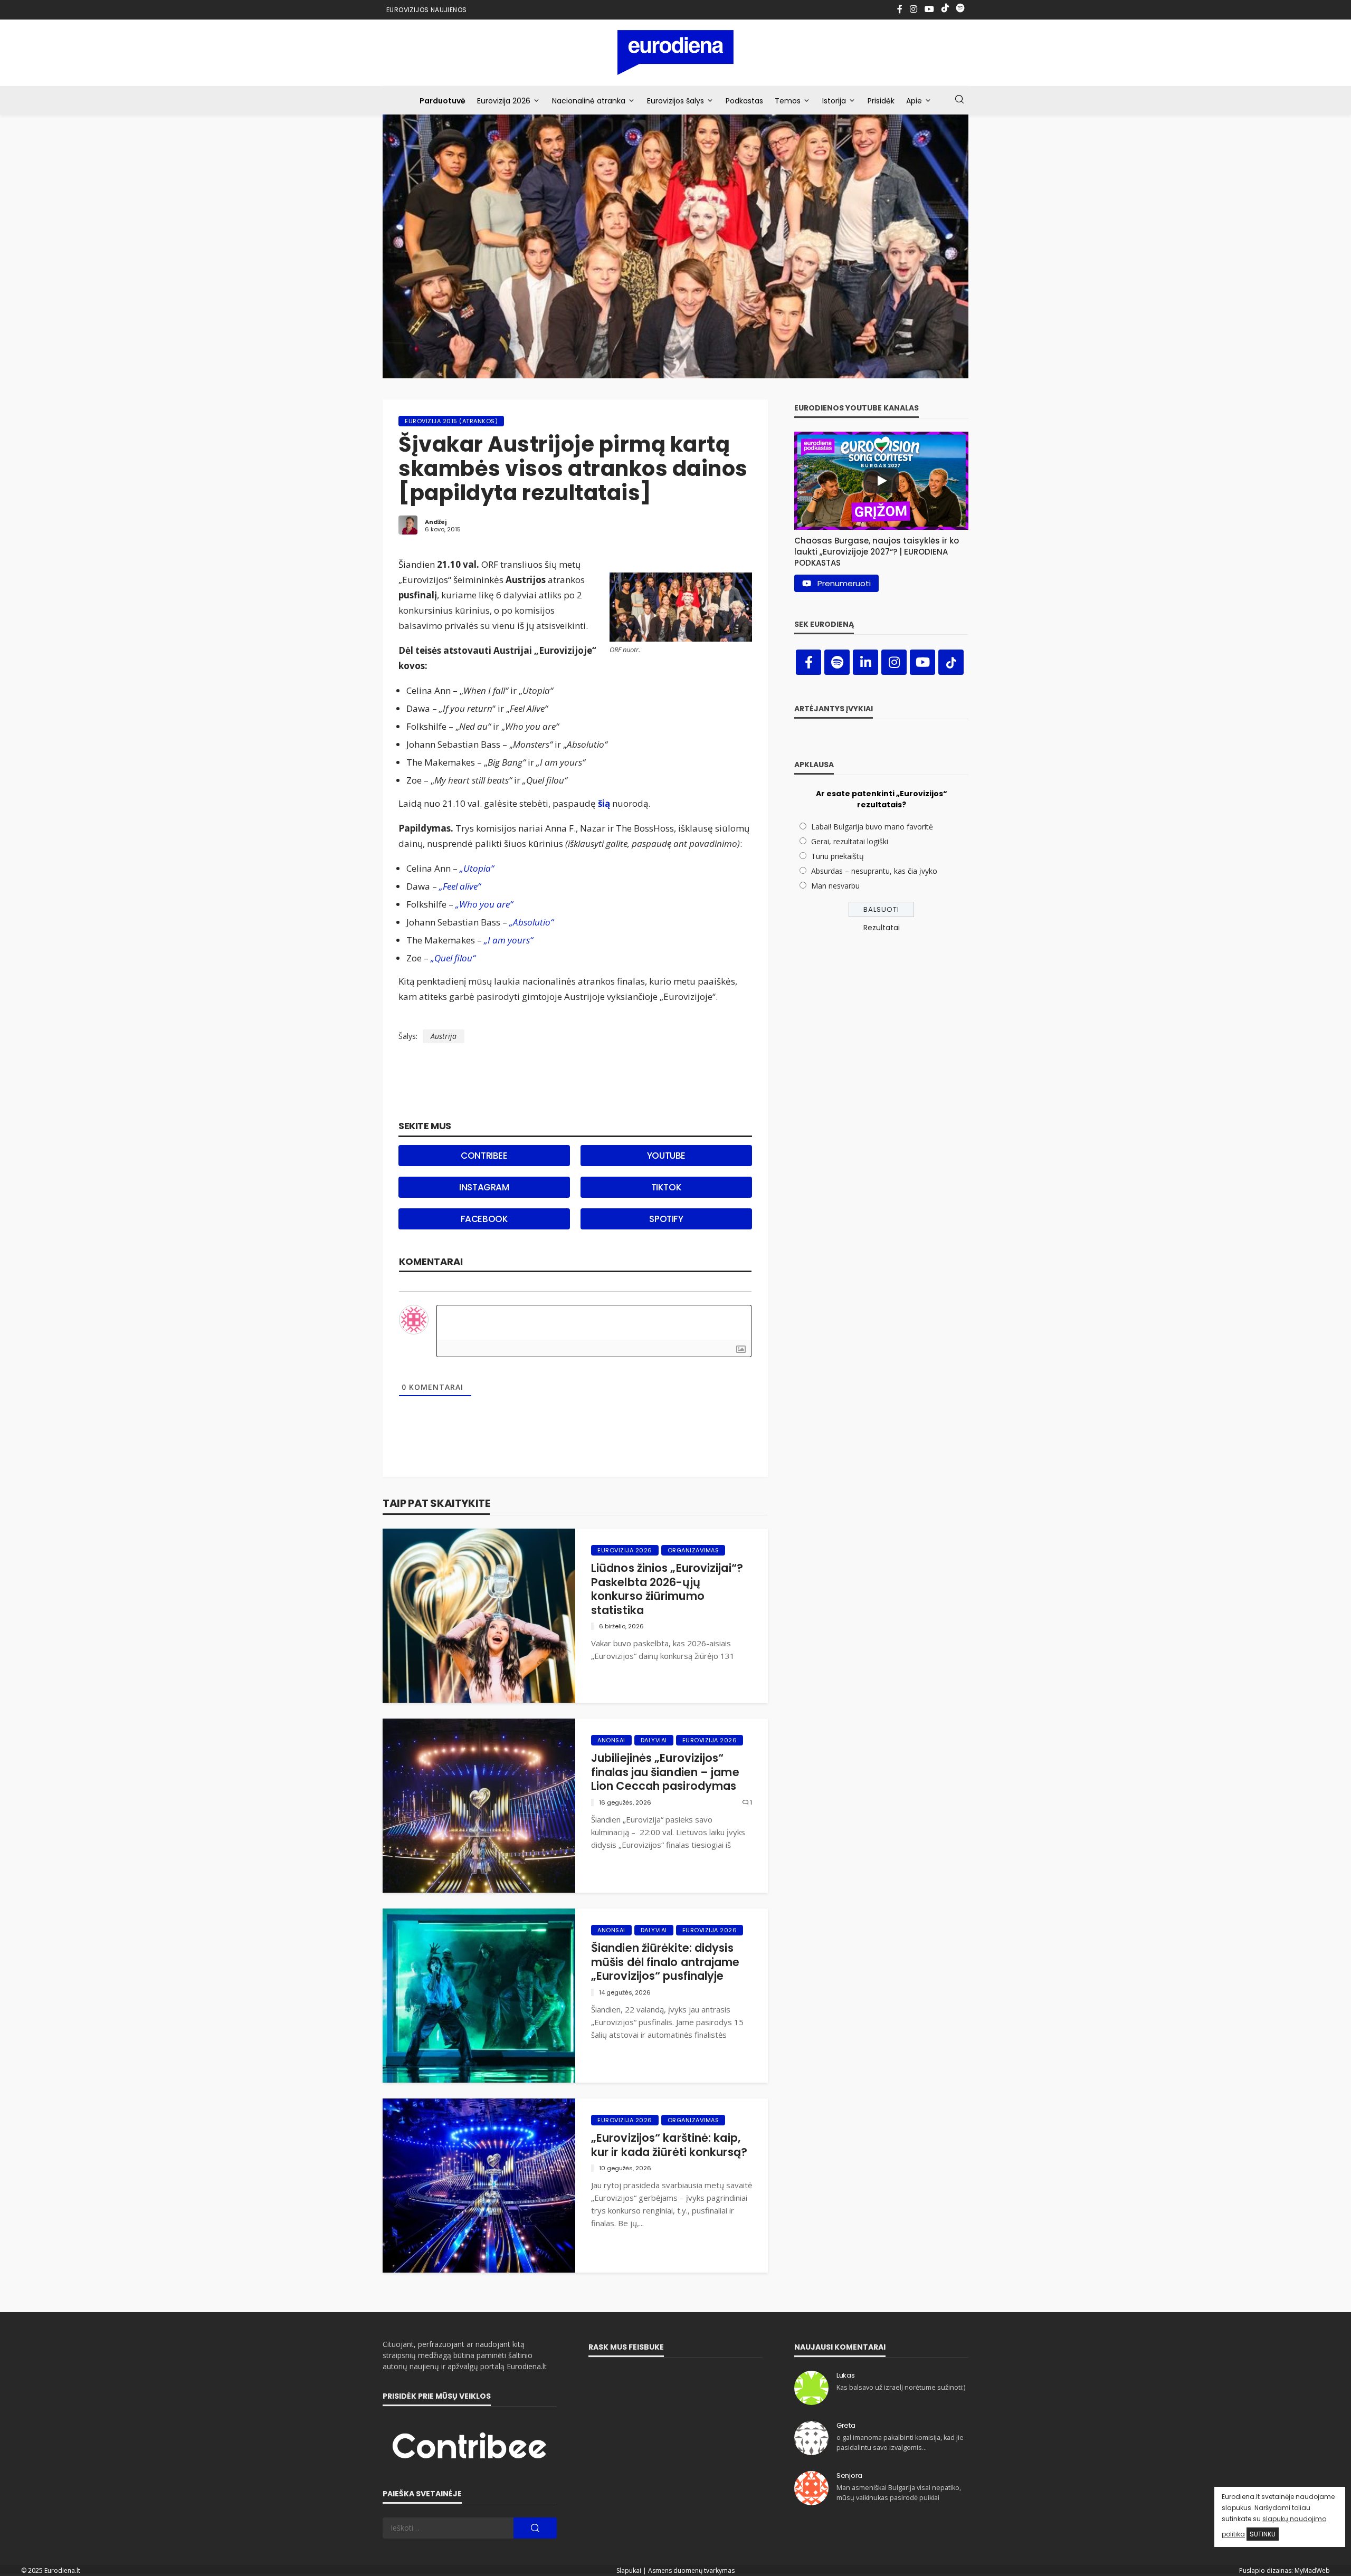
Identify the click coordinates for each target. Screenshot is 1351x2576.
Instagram (484, 1187)
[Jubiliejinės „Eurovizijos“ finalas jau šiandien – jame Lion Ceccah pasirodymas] (479, 1806)
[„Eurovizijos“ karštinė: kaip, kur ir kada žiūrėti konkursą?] (479, 2186)
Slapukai (629, 2570)
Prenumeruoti (844, 583)
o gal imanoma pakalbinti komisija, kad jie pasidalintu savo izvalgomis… (900, 2442)
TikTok (667, 1187)
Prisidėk (881, 101)
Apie (914, 101)
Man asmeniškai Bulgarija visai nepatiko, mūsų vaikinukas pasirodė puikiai (899, 2492)
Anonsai (611, 1740)
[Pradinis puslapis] (676, 53)
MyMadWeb (1312, 2570)
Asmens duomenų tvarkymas (691, 2570)
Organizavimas (693, 1550)
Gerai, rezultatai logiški (850, 841)
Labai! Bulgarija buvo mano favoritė (872, 827)
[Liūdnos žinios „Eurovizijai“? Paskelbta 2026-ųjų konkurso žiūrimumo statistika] (479, 1616)
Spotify (666, 1219)
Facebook (484, 1219)
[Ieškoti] (959, 100)
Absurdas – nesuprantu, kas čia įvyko (874, 871)
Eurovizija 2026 (504, 101)
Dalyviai (654, 1740)
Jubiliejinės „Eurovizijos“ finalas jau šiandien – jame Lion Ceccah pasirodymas (665, 1772)
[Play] (881, 481)
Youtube (666, 1156)
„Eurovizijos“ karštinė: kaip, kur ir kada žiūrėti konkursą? (669, 2145)
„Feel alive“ (460, 886)
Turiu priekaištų (838, 856)
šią (604, 803)
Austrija (444, 1036)
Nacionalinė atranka (589, 101)
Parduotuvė (443, 101)
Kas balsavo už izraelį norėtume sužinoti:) (901, 2387)
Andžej (436, 522)
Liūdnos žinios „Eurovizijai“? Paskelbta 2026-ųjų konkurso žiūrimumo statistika (667, 1589)
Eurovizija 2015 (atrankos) (451, 421)
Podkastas (744, 101)
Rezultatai (882, 928)
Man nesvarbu (835, 886)
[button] (881, 549)
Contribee (484, 1156)
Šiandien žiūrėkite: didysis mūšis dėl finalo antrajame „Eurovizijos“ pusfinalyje (665, 1962)
